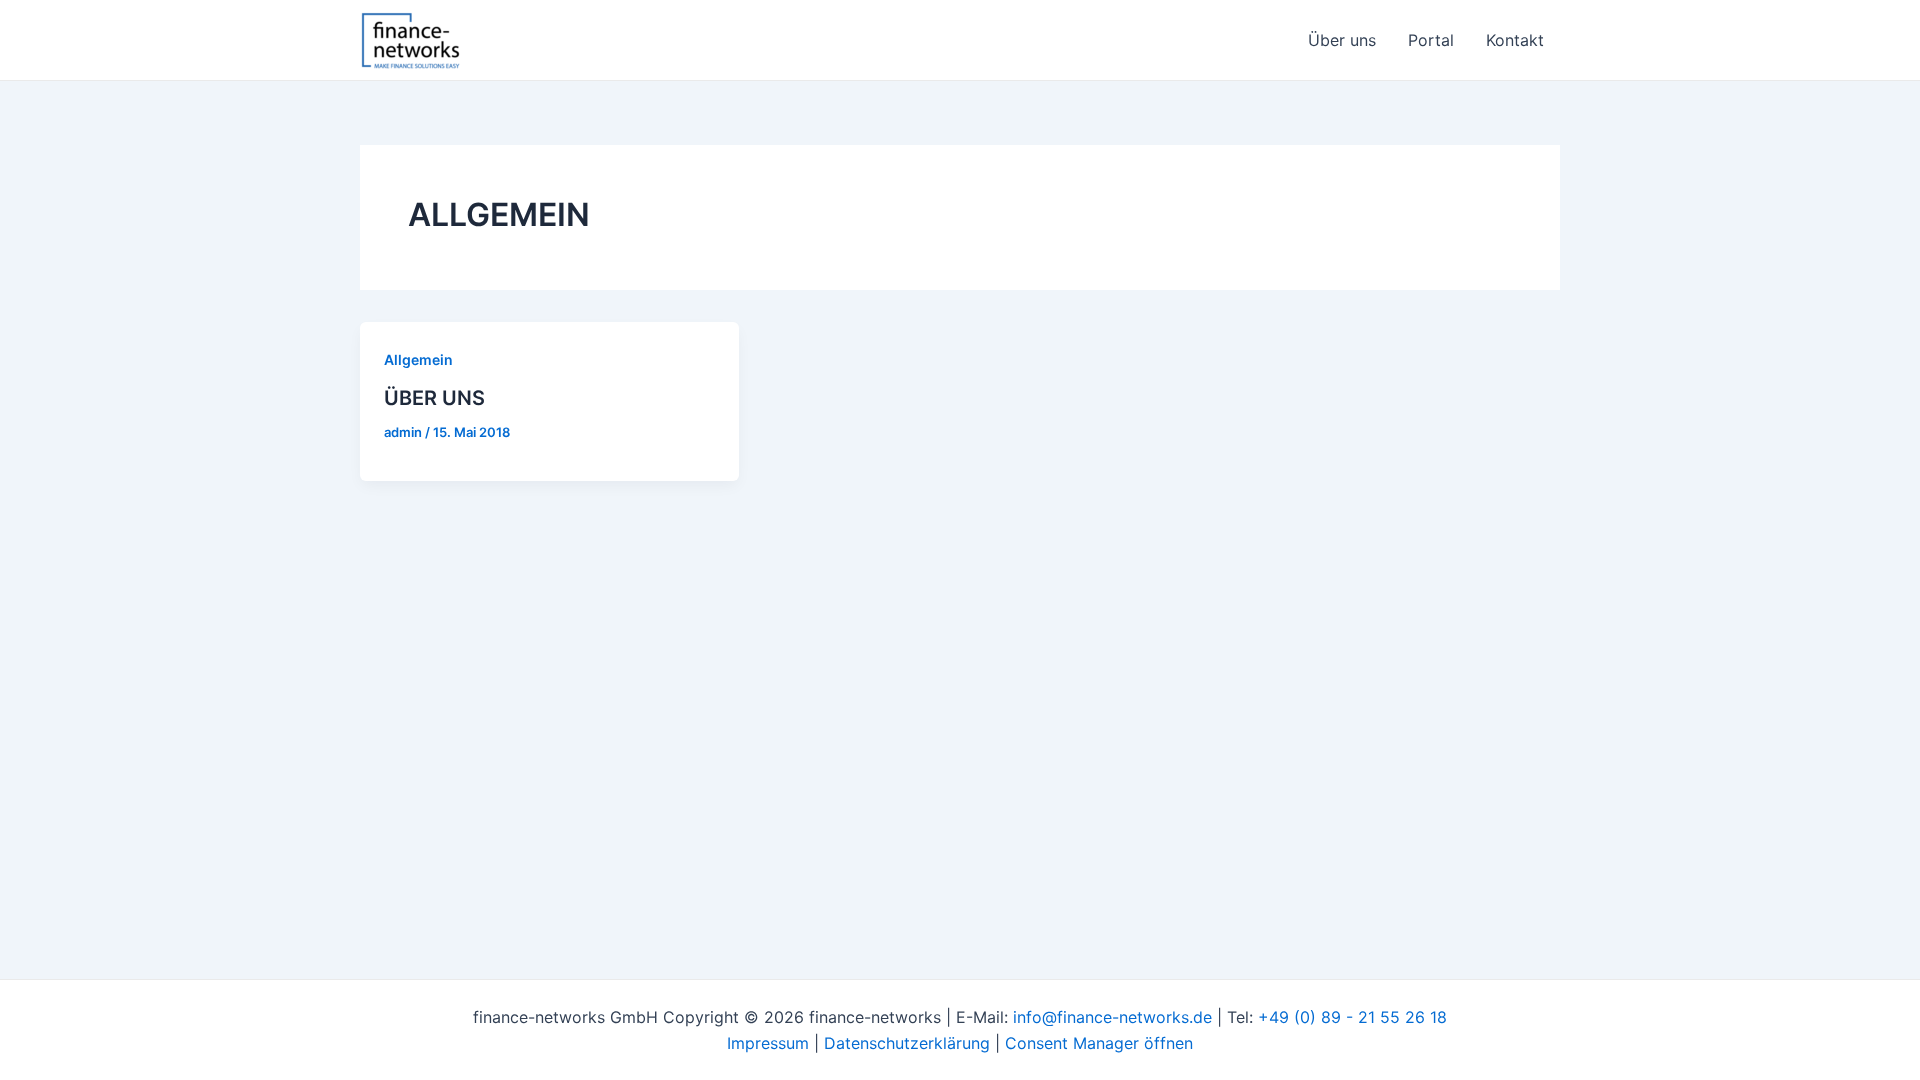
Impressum (768, 1043)
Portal (1431, 40)
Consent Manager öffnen (1099, 1043)
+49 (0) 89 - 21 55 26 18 (1352, 1017)
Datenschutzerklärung (907, 1043)
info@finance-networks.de (1112, 1017)
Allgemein (418, 359)
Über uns (1342, 40)
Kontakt (1515, 40)
